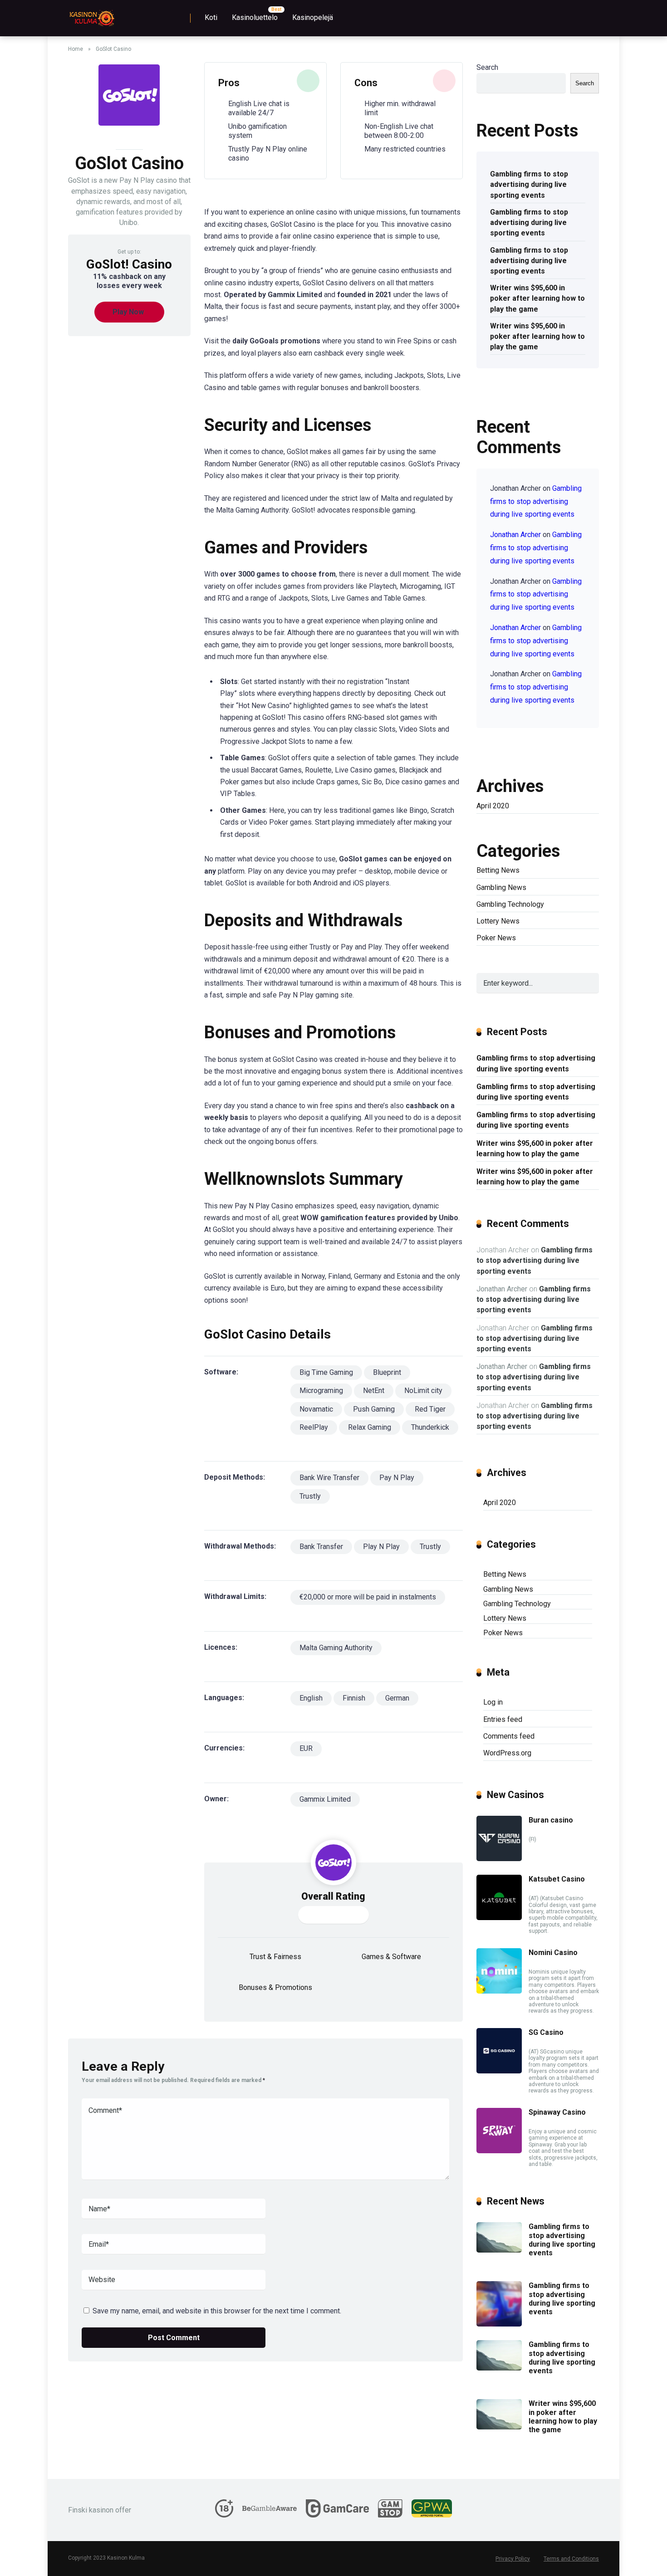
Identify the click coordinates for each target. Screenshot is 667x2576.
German (397, 1698)
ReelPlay (314, 1427)
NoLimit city (423, 1391)
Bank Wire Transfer (329, 1478)
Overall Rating (333, 1896)
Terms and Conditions (571, 2559)
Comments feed (509, 1736)
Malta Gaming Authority (336, 1648)
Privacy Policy (513, 2559)
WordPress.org (507, 1753)
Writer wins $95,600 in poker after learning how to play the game (537, 298)
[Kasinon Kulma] (91, 15)
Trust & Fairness (275, 1957)
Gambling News (501, 887)
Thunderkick (430, 1427)
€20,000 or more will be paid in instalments (368, 1597)
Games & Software (391, 1957)
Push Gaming (374, 1409)
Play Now (128, 312)
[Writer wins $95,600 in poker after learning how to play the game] (499, 2427)
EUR (306, 1748)
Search (487, 67)
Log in (493, 1702)
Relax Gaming (370, 1427)
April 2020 (493, 806)
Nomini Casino (553, 1953)
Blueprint (387, 1372)
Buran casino (551, 1820)
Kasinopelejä (313, 17)
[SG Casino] (499, 2071)
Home (76, 49)
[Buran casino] (499, 1859)
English (311, 1698)
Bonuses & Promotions (275, 1987)
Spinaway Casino (557, 2112)
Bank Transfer (321, 1547)
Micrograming (321, 1391)
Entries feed (503, 1719)
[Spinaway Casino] (499, 2151)
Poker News (496, 938)
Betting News (498, 870)
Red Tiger (430, 1409)
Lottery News (498, 921)
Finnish (354, 1698)
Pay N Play (397, 1478)
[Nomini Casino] (499, 1991)
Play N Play (381, 1547)
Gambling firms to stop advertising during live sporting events (529, 184)
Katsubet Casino (557, 1879)
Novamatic (316, 1409)
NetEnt (374, 1391)
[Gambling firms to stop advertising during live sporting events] (499, 2250)
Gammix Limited (325, 1799)
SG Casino (546, 2032)
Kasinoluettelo (255, 17)
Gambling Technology (510, 904)
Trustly (310, 1496)
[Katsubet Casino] (499, 1918)
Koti (211, 17)
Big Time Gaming (326, 1372)
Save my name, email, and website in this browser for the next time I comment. (217, 2311)
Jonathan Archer (515, 535)
